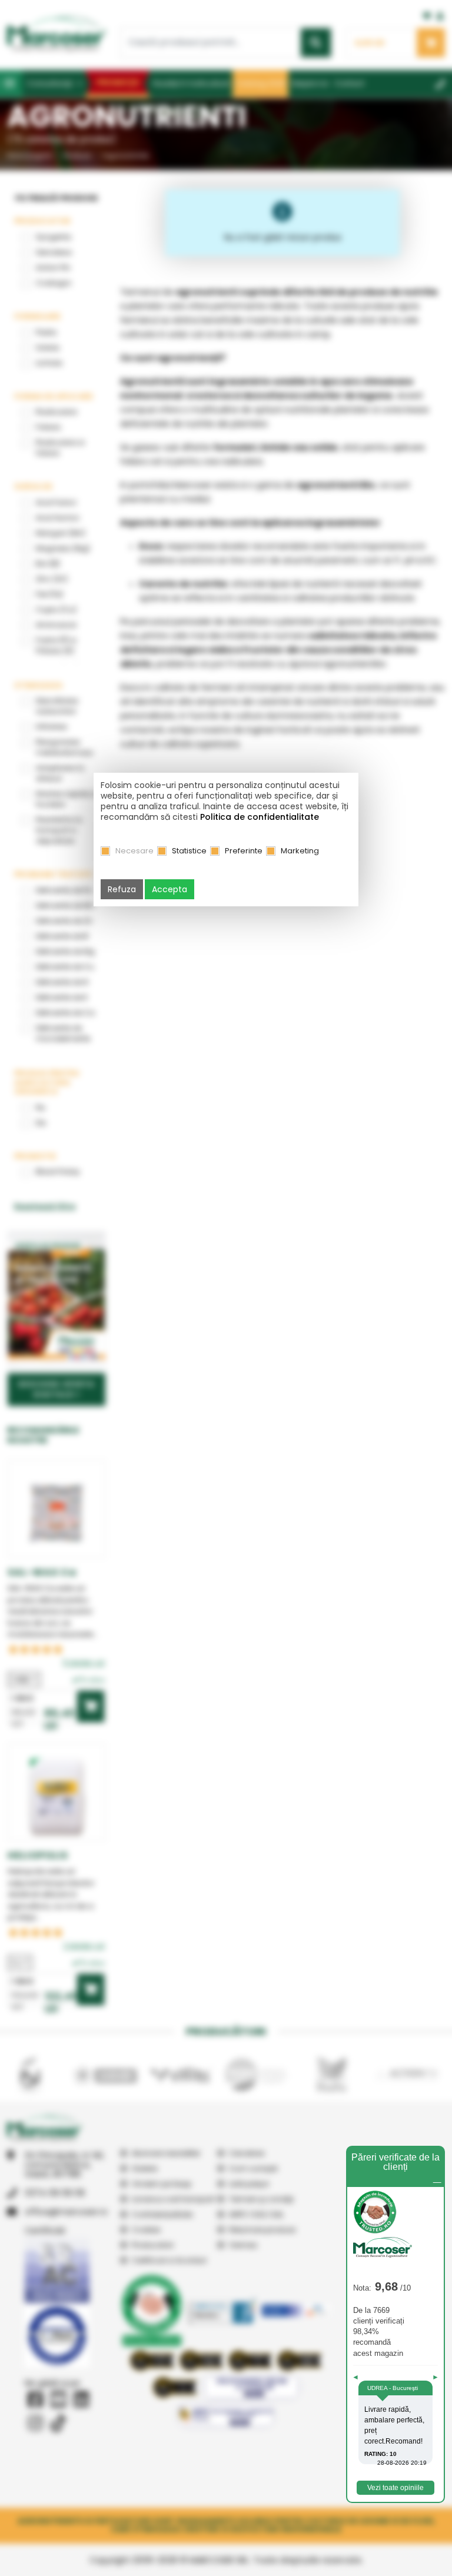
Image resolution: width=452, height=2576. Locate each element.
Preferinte (244, 851)
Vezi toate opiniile (395, 2488)
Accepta (169, 889)
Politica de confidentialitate (260, 817)
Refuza (122, 889)
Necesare (134, 851)
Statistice (189, 851)
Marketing (300, 851)
